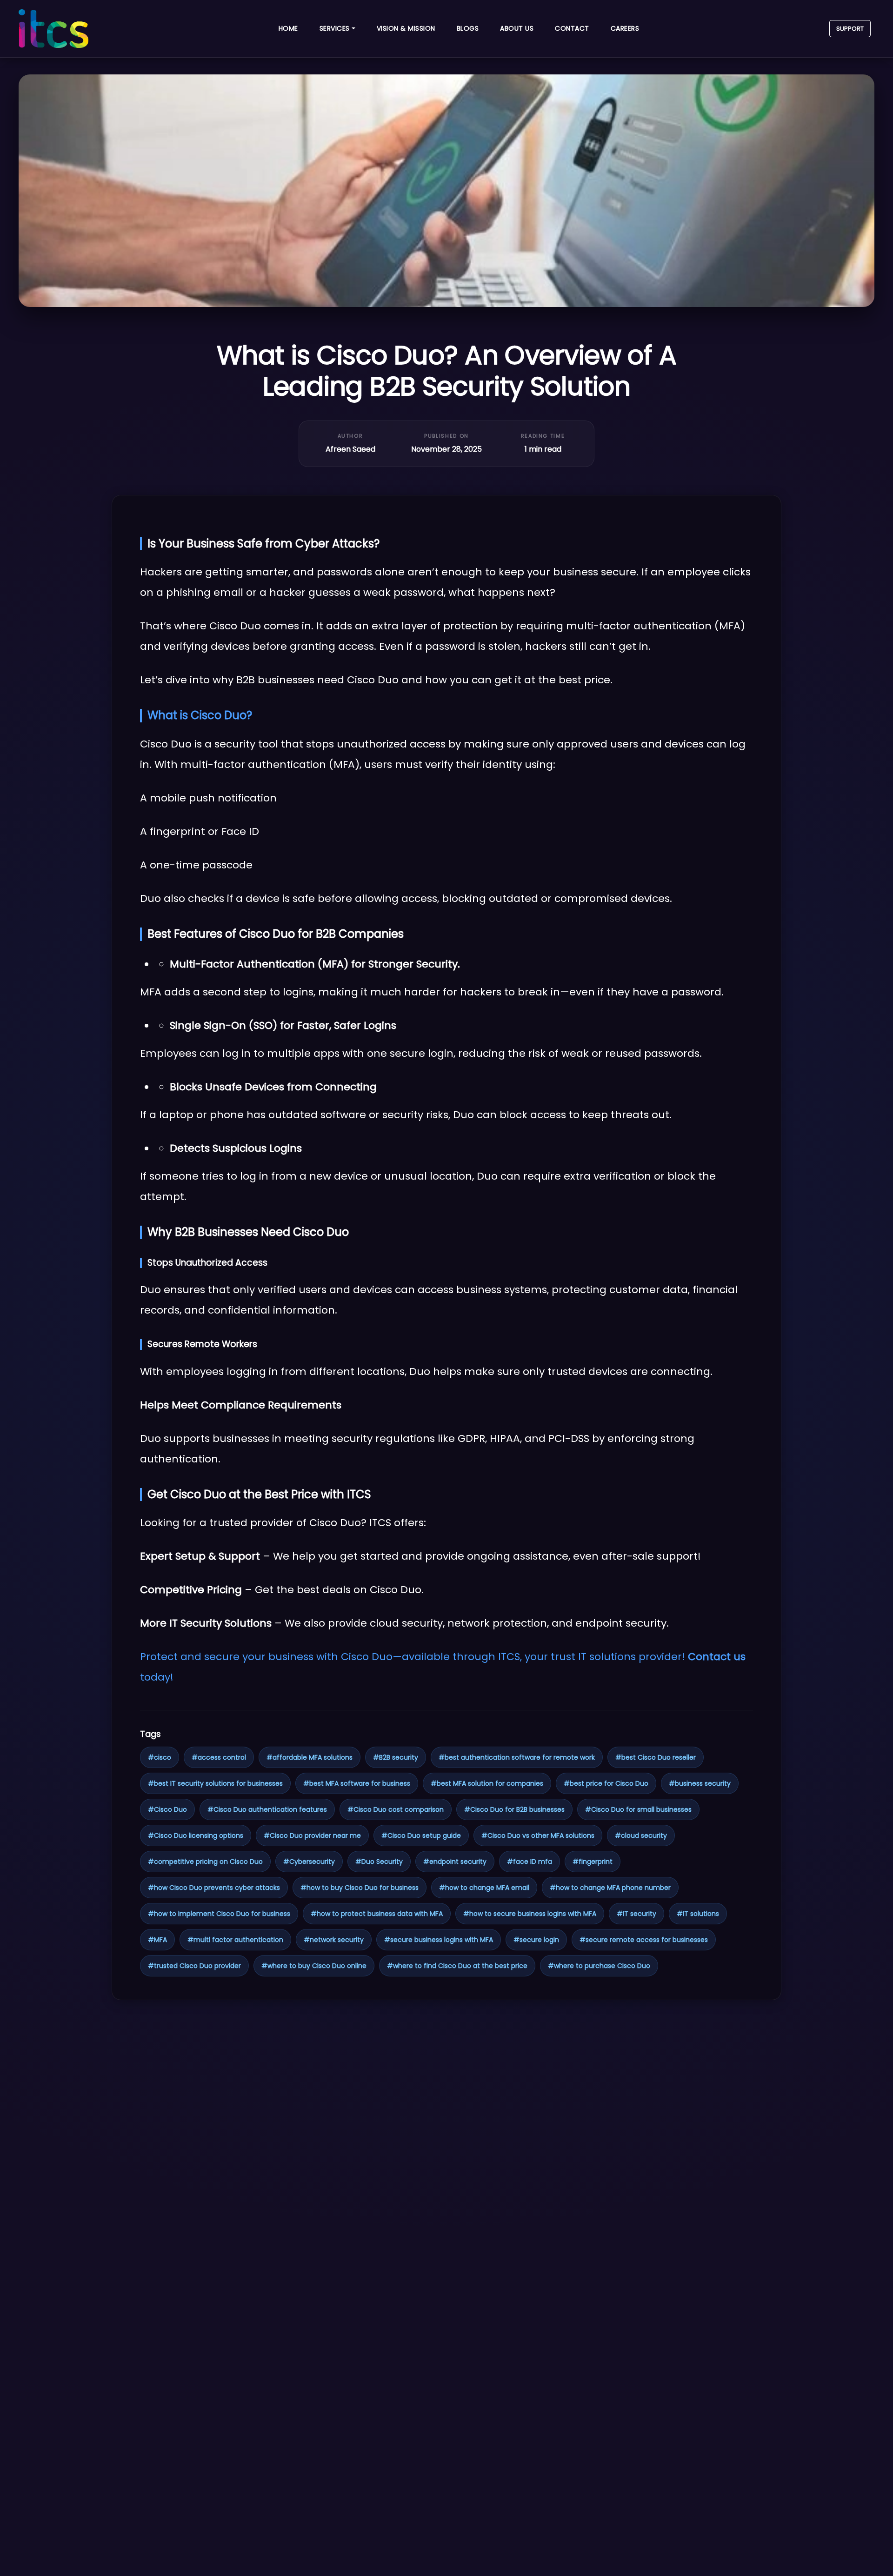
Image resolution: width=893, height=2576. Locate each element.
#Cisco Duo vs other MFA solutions (538, 1835)
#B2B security (396, 1757)
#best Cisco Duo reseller (656, 1757)
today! (157, 1677)
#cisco (160, 1757)
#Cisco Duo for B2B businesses (514, 1809)
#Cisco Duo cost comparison (396, 1809)
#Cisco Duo (167, 1809)
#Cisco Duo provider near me (312, 1835)
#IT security (636, 1914)
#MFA (157, 1940)
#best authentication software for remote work (517, 1757)
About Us (517, 28)
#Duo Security (379, 1862)
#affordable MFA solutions (310, 1757)
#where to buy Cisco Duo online (314, 1966)
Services (335, 28)
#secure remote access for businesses (644, 1940)
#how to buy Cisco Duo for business (360, 1888)
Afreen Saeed (350, 449)
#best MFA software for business (357, 1783)
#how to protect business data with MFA (377, 1914)
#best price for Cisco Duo (606, 1783)
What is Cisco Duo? (200, 715)
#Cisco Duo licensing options (196, 1835)
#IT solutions (698, 1914)
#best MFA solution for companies (487, 1783)
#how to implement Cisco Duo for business (219, 1914)
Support (850, 29)
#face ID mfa (530, 1862)
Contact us (717, 1657)
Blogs (468, 28)
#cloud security (641, 1835)
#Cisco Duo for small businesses (638, 1809)
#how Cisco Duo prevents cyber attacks (214, 1888)
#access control (219, 1757)
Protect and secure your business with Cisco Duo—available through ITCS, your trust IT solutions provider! (414, 1657)
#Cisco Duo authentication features (267, 1809)
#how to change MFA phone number (610, 1888)
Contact (572, 28)
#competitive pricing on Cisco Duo (205, 1862)
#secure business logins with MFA (439, 1940)
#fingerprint (593, 1862)
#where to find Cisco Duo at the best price (457, 1966)
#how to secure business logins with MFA (530, 1914)
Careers (625, 28)
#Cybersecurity (309, 1862)
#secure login (536, 1940)
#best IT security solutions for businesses (215, 1783)
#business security (700, 1783)
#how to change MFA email (484, 1888)
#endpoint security (455, 1862)
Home (288, 28)
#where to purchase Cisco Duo (599, 1966)
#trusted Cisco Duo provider (194, 1966)
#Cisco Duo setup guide (421, 1835)
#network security (334, 1940)
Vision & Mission (406, 28)
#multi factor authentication (235, 1940)
